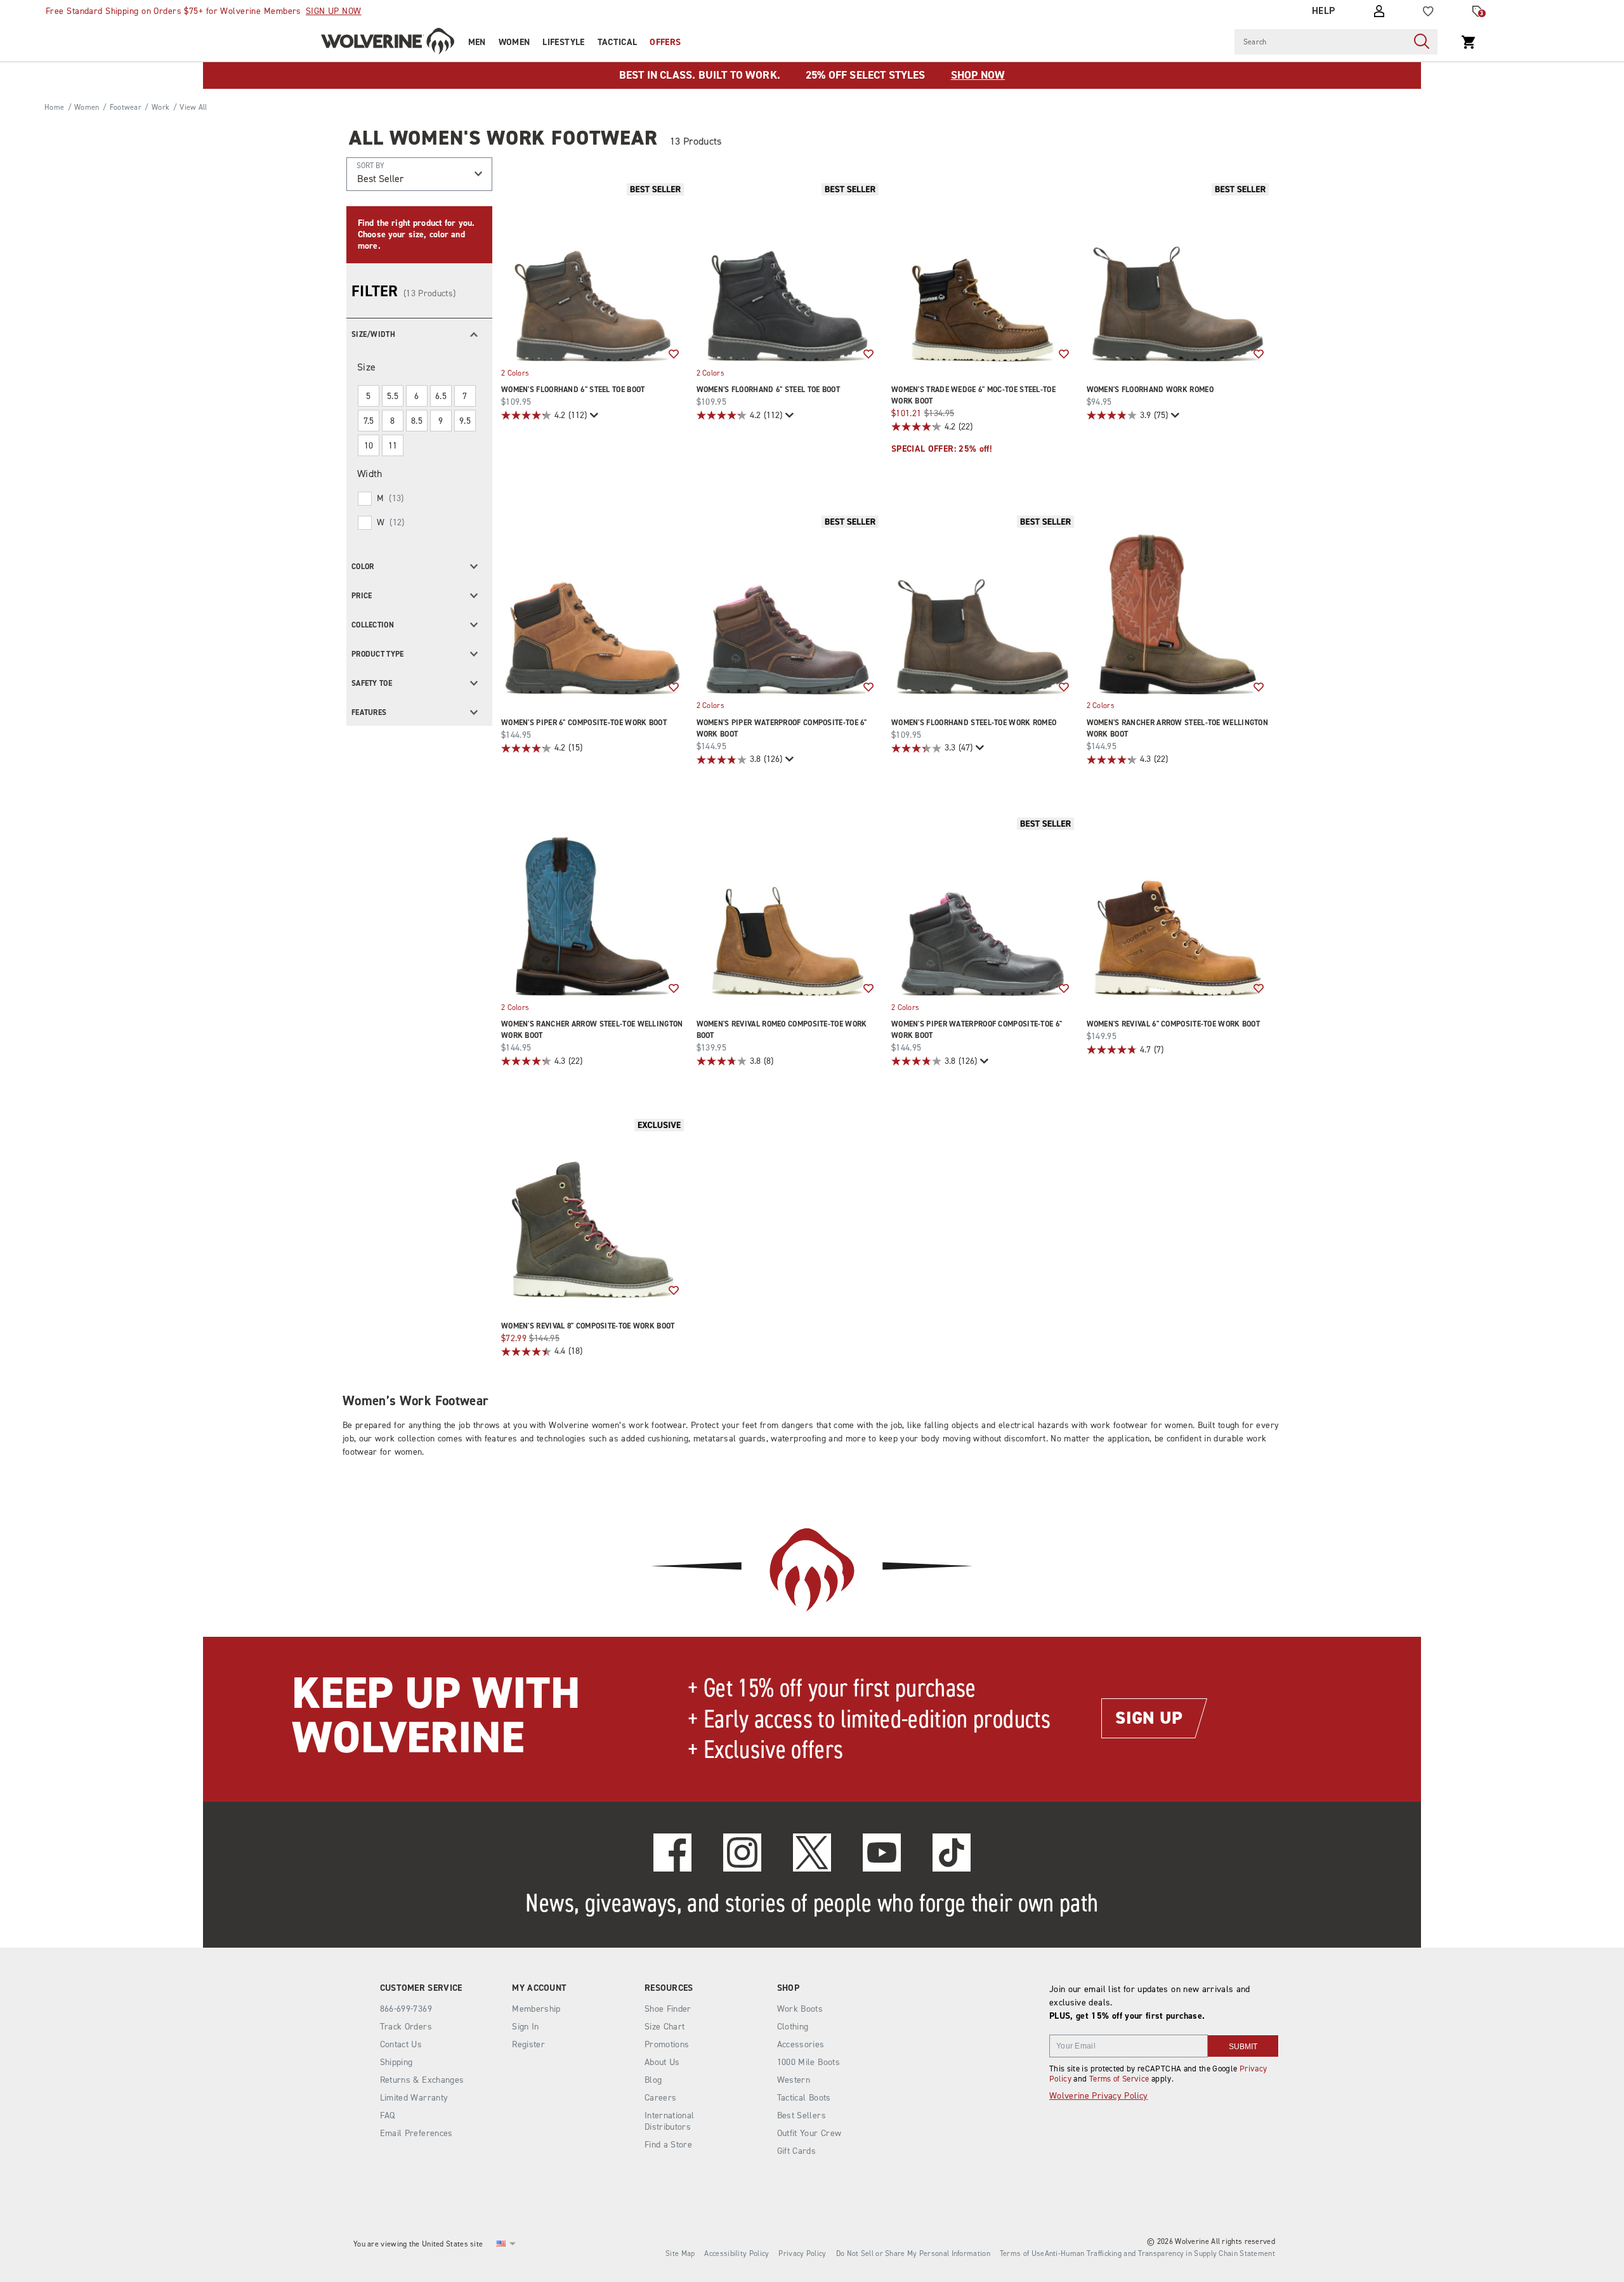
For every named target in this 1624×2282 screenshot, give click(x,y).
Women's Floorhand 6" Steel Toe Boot (573, 390)
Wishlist (674, 355)
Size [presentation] (366, 367)
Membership (536, 2009)
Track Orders (406, 2027)
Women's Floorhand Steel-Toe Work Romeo (974, 723)
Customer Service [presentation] (421, 1988)
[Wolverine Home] (388, 41)
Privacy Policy (802, 2253)
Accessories (801, 2044)
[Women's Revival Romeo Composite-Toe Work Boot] (788, 905)
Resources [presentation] (669, 1988)
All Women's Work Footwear (503, 138)
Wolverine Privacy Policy (1098, 2096)
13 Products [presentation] (696, 141)
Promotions (667, 2044)
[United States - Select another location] (501, 2244)
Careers (660, 2098)
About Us (662, 2062)
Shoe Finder (668, 2009)
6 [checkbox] (416, 396)
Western (794, 2080)
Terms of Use (1022, 2253)
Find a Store (668, 2145)
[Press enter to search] (1422, 42)
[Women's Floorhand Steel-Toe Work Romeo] (983, 603)
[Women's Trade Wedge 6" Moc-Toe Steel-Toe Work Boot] (983, 271)
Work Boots (800, 2009)
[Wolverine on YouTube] (882, 1852)
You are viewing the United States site (418, 2244)
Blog (653, 2080)
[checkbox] (418, 499)
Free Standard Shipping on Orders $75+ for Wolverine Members (204, 11)
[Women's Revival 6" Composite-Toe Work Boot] (1178, 905)
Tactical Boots (804, 2098)
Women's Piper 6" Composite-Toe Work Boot (584, 723)
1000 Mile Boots (809, 2062)
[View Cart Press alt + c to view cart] (1469, 42)
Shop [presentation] (788, 1988)
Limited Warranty (414, 2098)
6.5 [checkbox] (441, 396)
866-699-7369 (406, 2009)
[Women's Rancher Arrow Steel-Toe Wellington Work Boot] (1178, 603)
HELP (1324, 11)
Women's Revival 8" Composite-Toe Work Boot (588, 1326)
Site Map (680, 2253)
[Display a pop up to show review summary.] (593, 415)
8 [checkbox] (392, 421)
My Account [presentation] (539, 1988)
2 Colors (515, 372)
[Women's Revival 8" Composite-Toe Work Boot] (593, 1207)
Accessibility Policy (737, 2253)
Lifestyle (563, 42)
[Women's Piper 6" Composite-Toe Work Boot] (593, 603)
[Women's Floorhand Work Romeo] (1178, 271)
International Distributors (670, 2121)
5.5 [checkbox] (393, 396)
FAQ (388, 2115)
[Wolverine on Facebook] (672, 1852)
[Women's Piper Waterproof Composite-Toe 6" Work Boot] (788, 603)
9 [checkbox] (441, 421)
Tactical (618, 42)
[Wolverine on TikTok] (952, 1852)
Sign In (525, 2027)
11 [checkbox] (393, 446)
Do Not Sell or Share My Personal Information (913, 2253)
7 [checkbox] (465, 396)
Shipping (396, 2062)
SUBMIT (1243, 2047)
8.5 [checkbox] (417, 421)
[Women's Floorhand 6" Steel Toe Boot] (593, 271)
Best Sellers (802, 2115)
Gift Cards (797, 2151)
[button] (419, 333)
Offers (665, 42)
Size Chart (665, 2027)
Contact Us (401, 2044)
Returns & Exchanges (422, 2080)
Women (514, 42)
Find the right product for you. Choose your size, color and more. (416, 234)
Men (477, 42)
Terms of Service (1119, 2079)
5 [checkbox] (368, 396)
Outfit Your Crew (809, 2133)
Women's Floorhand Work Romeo (1150, 390)
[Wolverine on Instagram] (742, 1852)
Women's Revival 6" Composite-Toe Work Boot (1174, 1024)
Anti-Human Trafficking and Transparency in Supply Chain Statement (1160, 2253)
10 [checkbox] (369, 446)
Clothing (793, 2027)
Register (528, 2044)
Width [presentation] (370, 474)
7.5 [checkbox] (369, 421)
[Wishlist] (1428, 11)
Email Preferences (416, 2133)
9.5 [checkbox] (465, 421)
